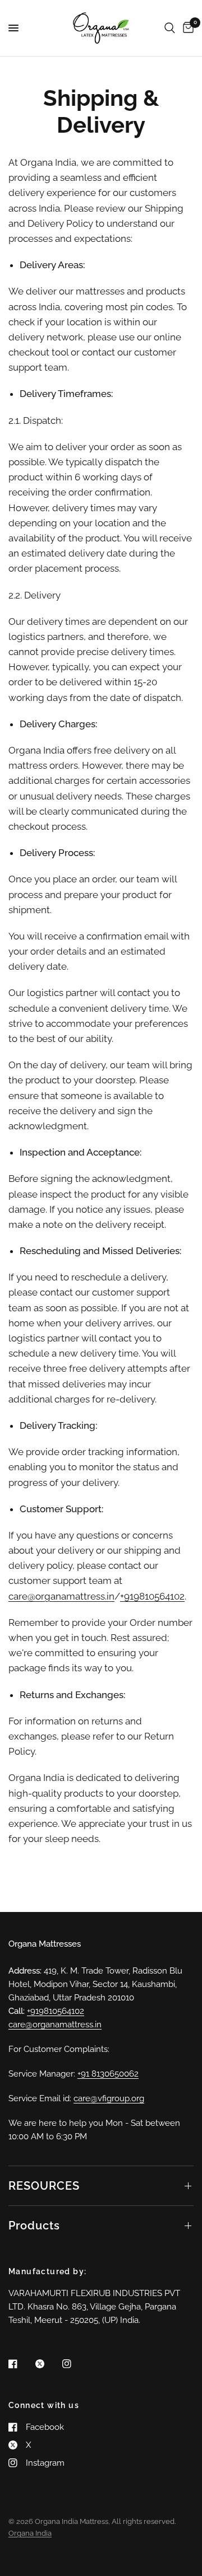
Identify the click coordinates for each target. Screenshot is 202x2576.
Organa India (30, 2533)
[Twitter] (48, 2364)
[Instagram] (75, 2364)
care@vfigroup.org (109, 2098)
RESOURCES (44, 2186)
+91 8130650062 (108, 2074)
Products (34, 2226)
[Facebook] (21, 2364)
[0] (186, 28)
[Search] (170, 28)
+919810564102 (152, 1596)
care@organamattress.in (61, 1596)
